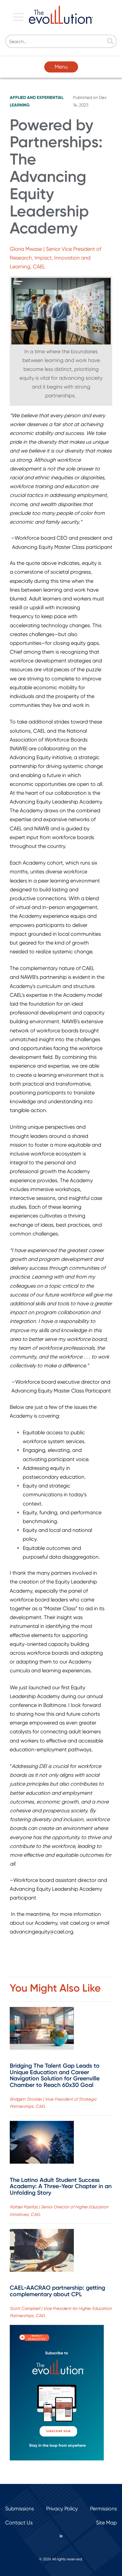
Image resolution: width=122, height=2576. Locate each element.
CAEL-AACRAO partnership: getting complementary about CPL (57, 2291)
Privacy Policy (62, 2509)
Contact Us (19, 2523)
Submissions (20, 2509)
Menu (61, 67)
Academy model (83, 995)
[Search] (110, 42)
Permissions (103, 2509)
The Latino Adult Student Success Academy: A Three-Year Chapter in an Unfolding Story (61, 2186)
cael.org (80, 1923)
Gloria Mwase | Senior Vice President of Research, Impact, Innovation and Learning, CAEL (55, 258)
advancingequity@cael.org (41, 1932)
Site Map (106, 2523)
